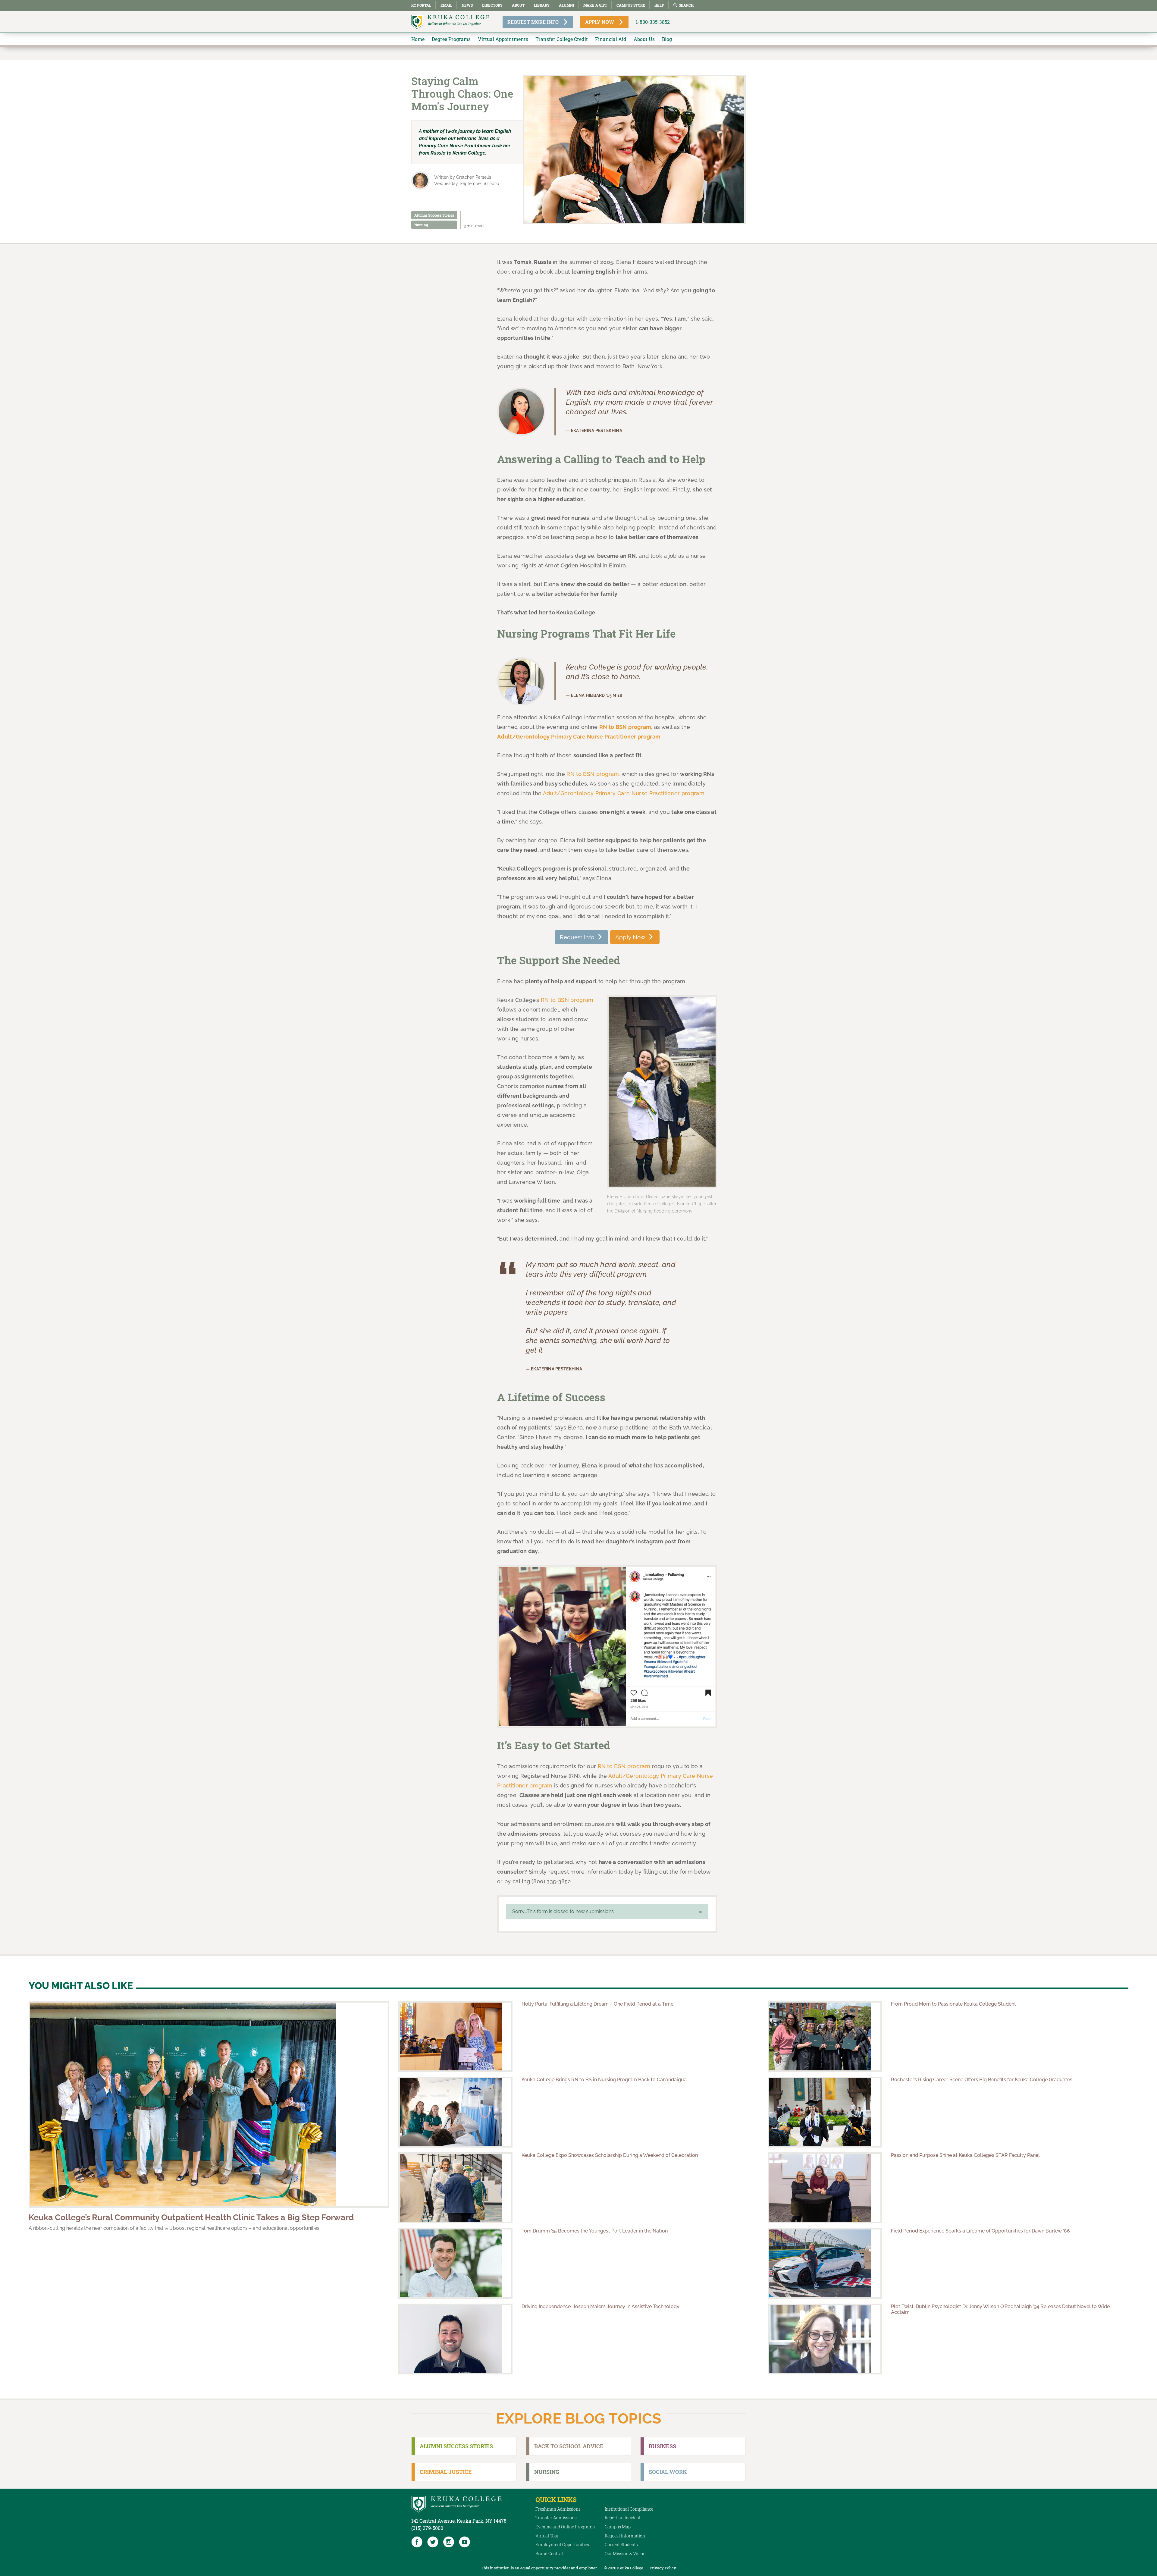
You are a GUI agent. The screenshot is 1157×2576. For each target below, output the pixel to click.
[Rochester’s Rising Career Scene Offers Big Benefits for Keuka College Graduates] (825, 2112)
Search (686, 5)
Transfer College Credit (562, 39)
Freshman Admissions (558, 2509)
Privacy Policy (663, 2568)
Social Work (668, 2472)
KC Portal (421, 5)
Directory (492, 5)
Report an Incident (623, 2518)
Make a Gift (595, 5)
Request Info (577, 937)
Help (659, 5)
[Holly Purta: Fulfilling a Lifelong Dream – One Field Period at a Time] (455, 2036)
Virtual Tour (547, 2536)
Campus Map (618, 2527)
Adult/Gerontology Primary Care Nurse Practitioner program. (624, 793)
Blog (667, 39)
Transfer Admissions (556, 2518)
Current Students (621, 2545)
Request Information (625, 2536)
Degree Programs (451, 39)
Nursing (421, 225)
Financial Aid (611, 39)
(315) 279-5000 (427, 2528)
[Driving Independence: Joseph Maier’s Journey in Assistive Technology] (455, 2339)
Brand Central (549, 2554)
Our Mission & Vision (625, 2554)
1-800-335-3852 (653, 22)
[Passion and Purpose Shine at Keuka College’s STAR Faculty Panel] (825, 2188)
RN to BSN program (567, 1000)
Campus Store (631, 5)
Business (662, 2446)
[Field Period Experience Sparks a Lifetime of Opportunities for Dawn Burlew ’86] (825, 2263)
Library (542, 5)
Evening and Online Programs (565, 2527)
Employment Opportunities (562, 2545)
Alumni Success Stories (434, 215)
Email (446, 5)
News (467, 5)
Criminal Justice (446, 2472)
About (518, 5)
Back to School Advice (569, 2446)
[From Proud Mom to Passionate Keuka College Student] (825, 2036)
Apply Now (630, 937)
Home (418, 39)
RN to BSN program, (593, 774)
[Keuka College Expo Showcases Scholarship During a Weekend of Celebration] (455, 2188)
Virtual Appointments (503, 39)
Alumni (566, 5)
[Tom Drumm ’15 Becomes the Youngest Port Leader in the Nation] (455, 2263)
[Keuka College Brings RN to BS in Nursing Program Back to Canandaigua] (455, 2112)
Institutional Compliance (629, 2509)
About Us (644, 39)
